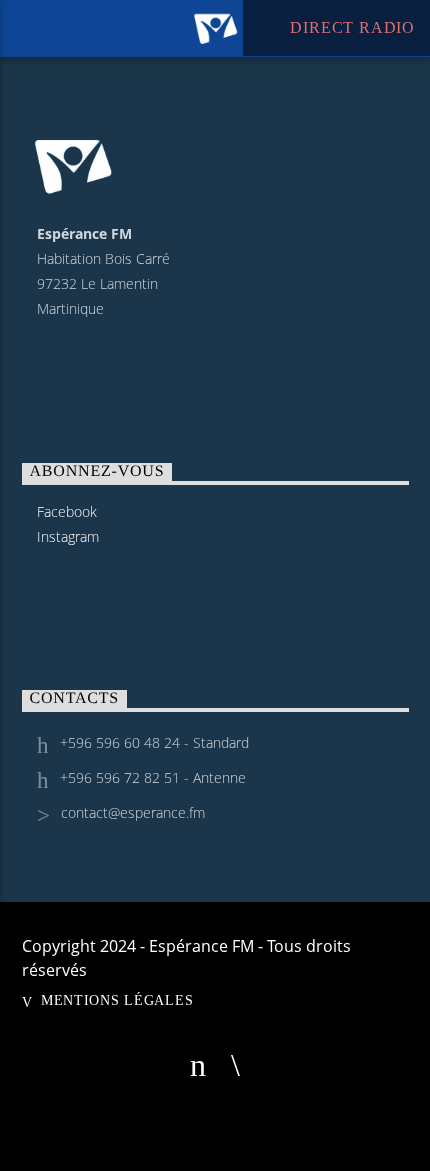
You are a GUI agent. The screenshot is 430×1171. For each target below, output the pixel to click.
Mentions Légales (117, 1000)
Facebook (67, 511)
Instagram (68, 536)
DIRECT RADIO (350, 27)
